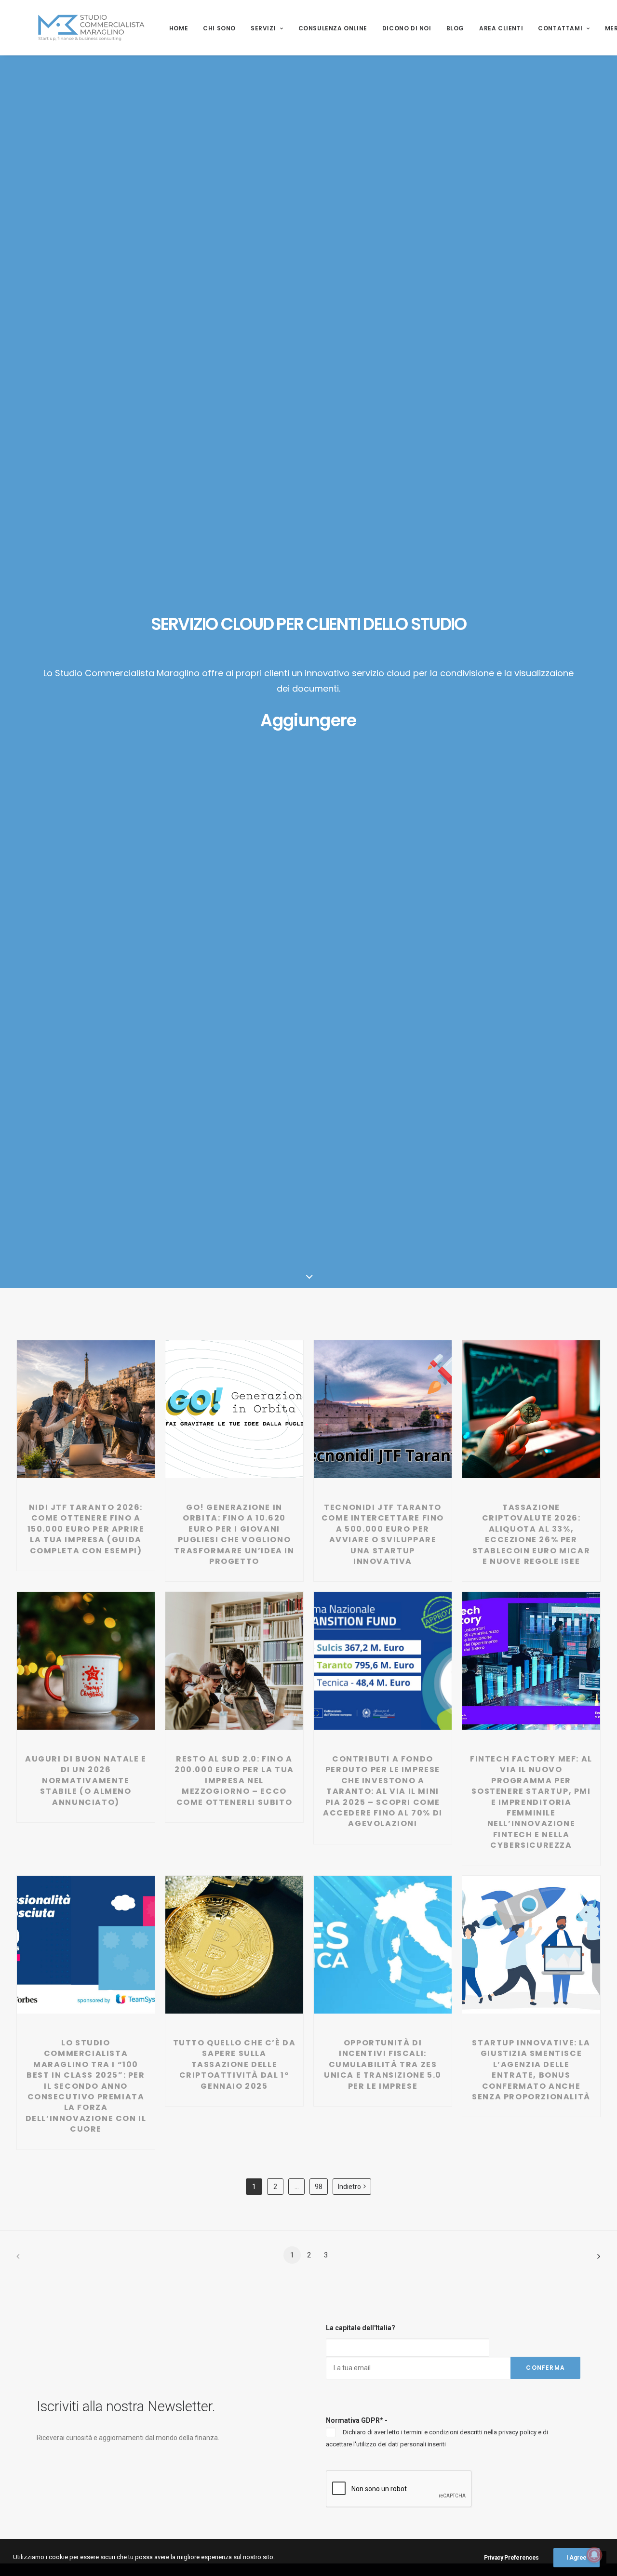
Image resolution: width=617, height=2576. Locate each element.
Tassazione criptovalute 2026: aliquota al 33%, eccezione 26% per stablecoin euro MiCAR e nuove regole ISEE (531, 1534)
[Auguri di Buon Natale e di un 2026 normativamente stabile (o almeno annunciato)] (86, 1661)
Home (179, 28)
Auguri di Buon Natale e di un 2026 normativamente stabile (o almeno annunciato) (86, 1781)
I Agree (577, 2558)
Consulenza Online (333, 28)
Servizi (263, 28)
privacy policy (517, 2432)
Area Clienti (501, 28)
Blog (455, 28)
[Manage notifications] (594, 2555)
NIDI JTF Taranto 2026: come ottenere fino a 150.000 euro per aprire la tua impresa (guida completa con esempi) (86, 1529)
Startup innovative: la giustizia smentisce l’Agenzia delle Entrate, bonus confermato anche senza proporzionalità (531, 2070)
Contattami (560, 28)
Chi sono (219, 28)
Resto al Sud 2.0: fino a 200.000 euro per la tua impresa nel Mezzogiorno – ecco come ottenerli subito (234, 1781)
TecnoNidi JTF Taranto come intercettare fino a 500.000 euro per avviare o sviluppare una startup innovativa (383, 1534)
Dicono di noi (407, 28)
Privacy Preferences (511, 2558)
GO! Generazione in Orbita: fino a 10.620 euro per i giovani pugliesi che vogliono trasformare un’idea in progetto (234, 1534)
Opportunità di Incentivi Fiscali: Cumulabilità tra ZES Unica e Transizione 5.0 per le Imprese (383, 2064)
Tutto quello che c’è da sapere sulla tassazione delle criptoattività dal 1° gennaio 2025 (235, 2064)
